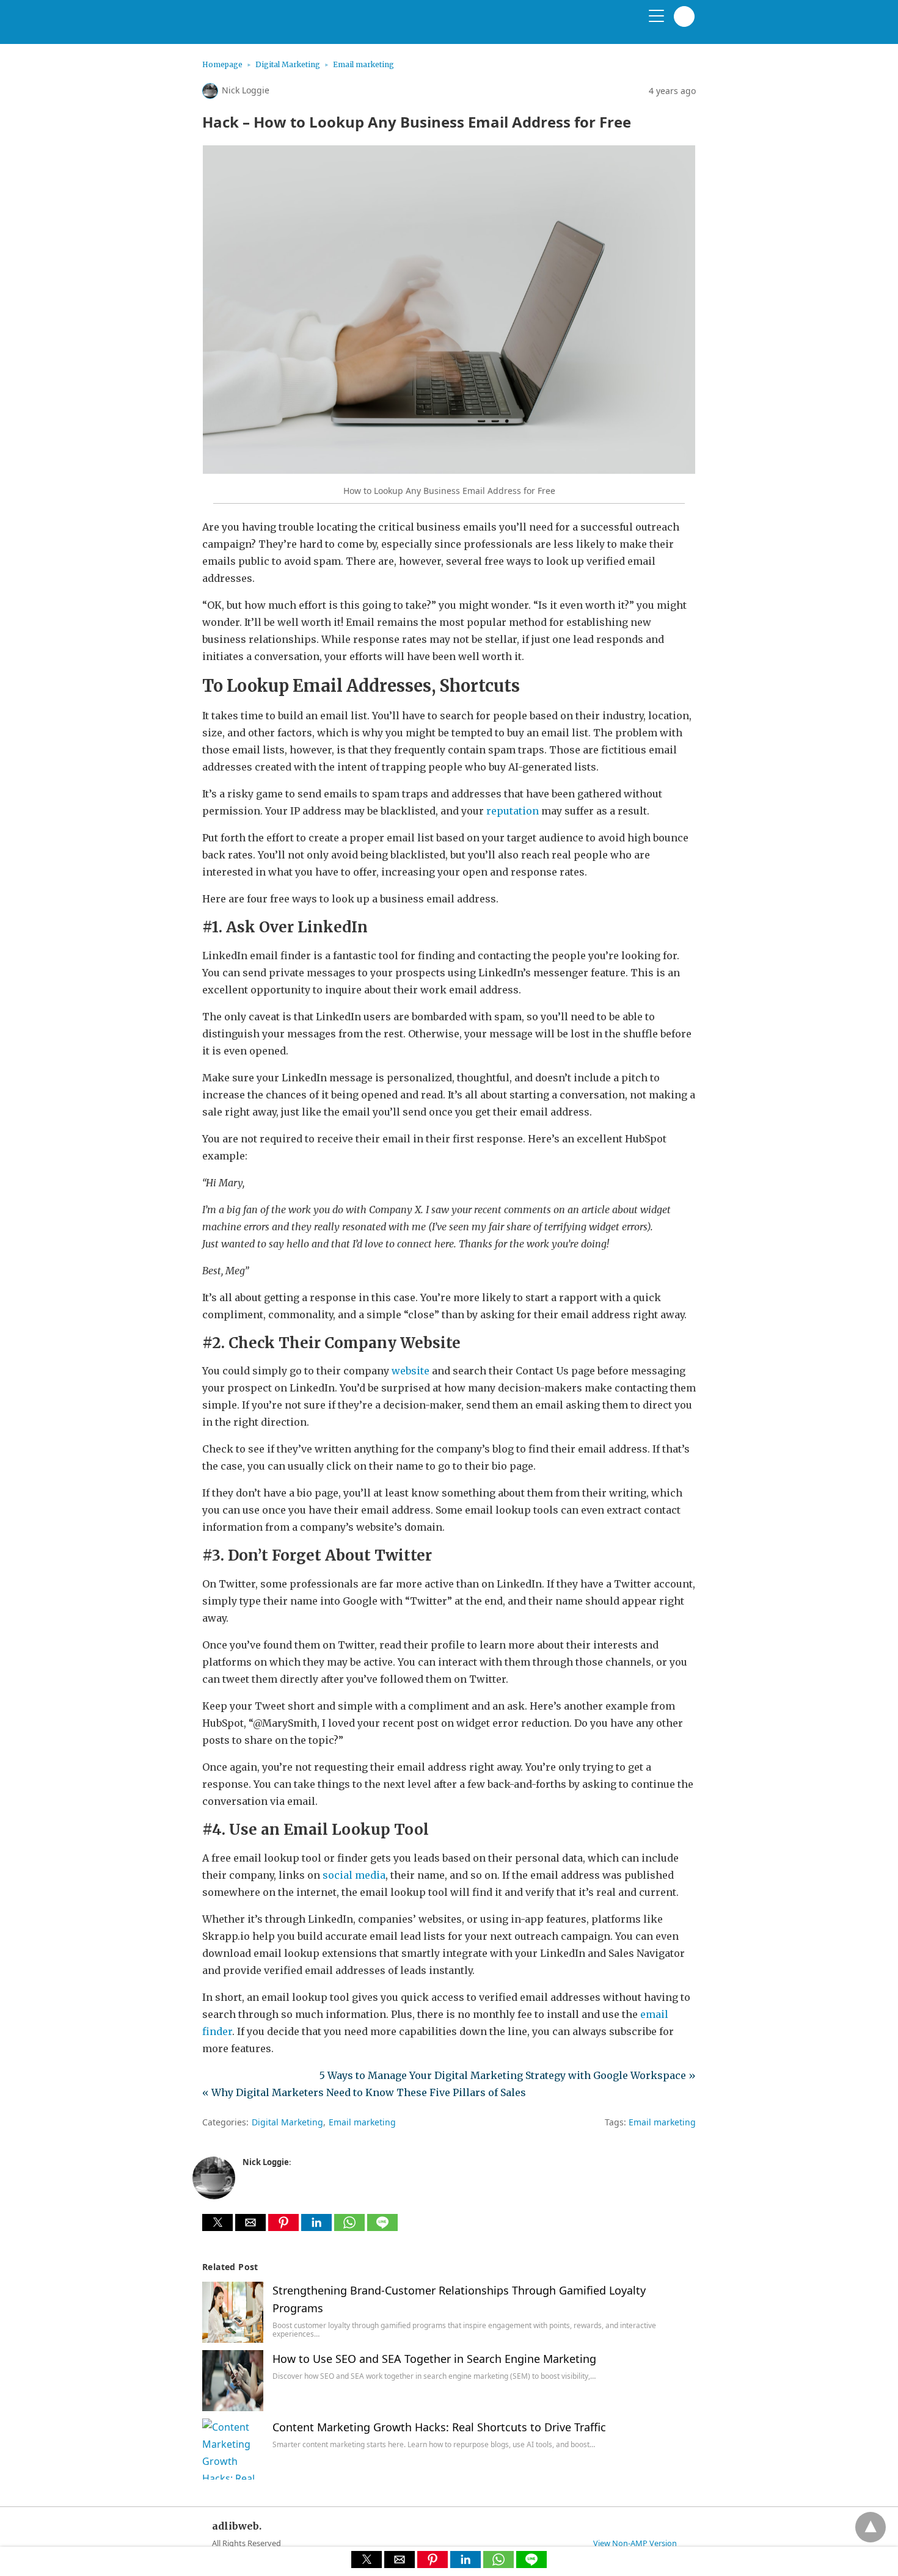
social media (354, 1875)
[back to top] (871, 2527)
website (411, 1371)
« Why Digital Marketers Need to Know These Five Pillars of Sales (364, 2092)
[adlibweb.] (260, 27)
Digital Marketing (288, 64)
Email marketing (363, 64)
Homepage (222, 64)
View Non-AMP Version (635, 2543)
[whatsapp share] (351, 2227)
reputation (513, 811)
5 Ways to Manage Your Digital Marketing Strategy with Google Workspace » (508, 2075)
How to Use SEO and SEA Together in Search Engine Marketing (434, 2359)
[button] (217, 2222)
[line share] (382, 2227)
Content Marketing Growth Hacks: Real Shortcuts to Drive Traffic (439, 2427)
